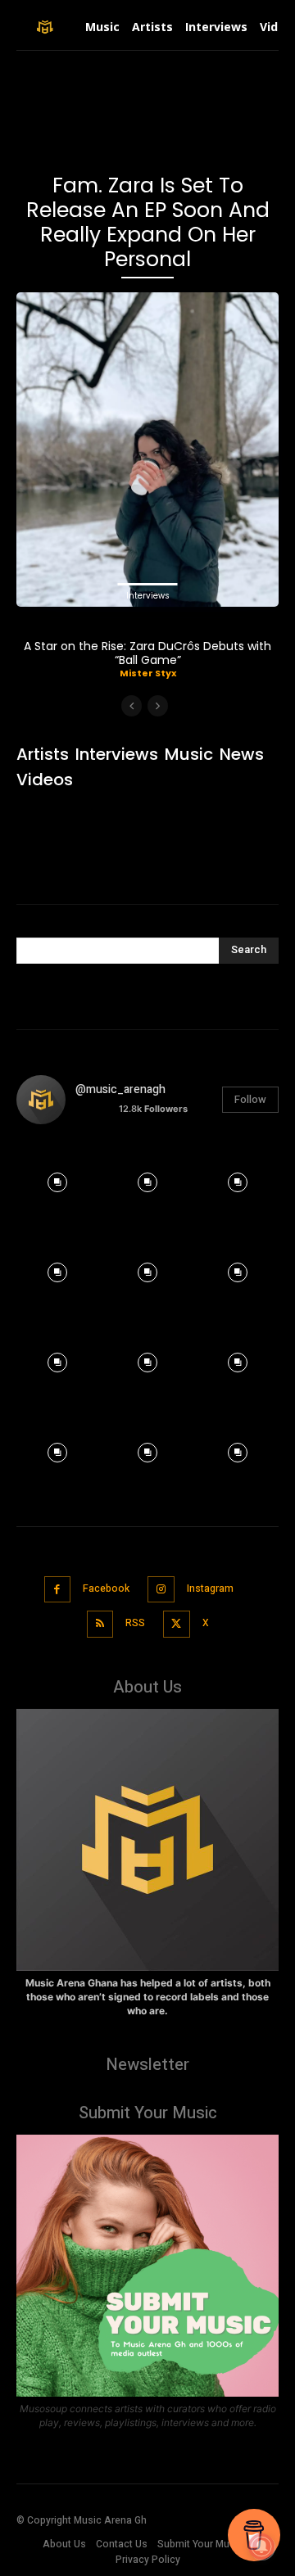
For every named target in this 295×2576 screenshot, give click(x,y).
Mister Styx (148, 673)
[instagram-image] (57, 1178)
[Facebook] (58, 1590)
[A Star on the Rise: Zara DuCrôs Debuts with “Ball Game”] (147, 450)
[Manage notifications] (261, 2547)
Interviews (148, 596)
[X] (177, 1624)
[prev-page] (132, 706)
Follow (250, 1099)
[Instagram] (161, 1590)
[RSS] (100, 1624)
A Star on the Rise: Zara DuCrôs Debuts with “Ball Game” (147, 653)
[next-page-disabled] (158, 706)
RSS (135, 1623)
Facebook (106, 1589)
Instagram (210, 1589)
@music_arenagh (120, 1089)
